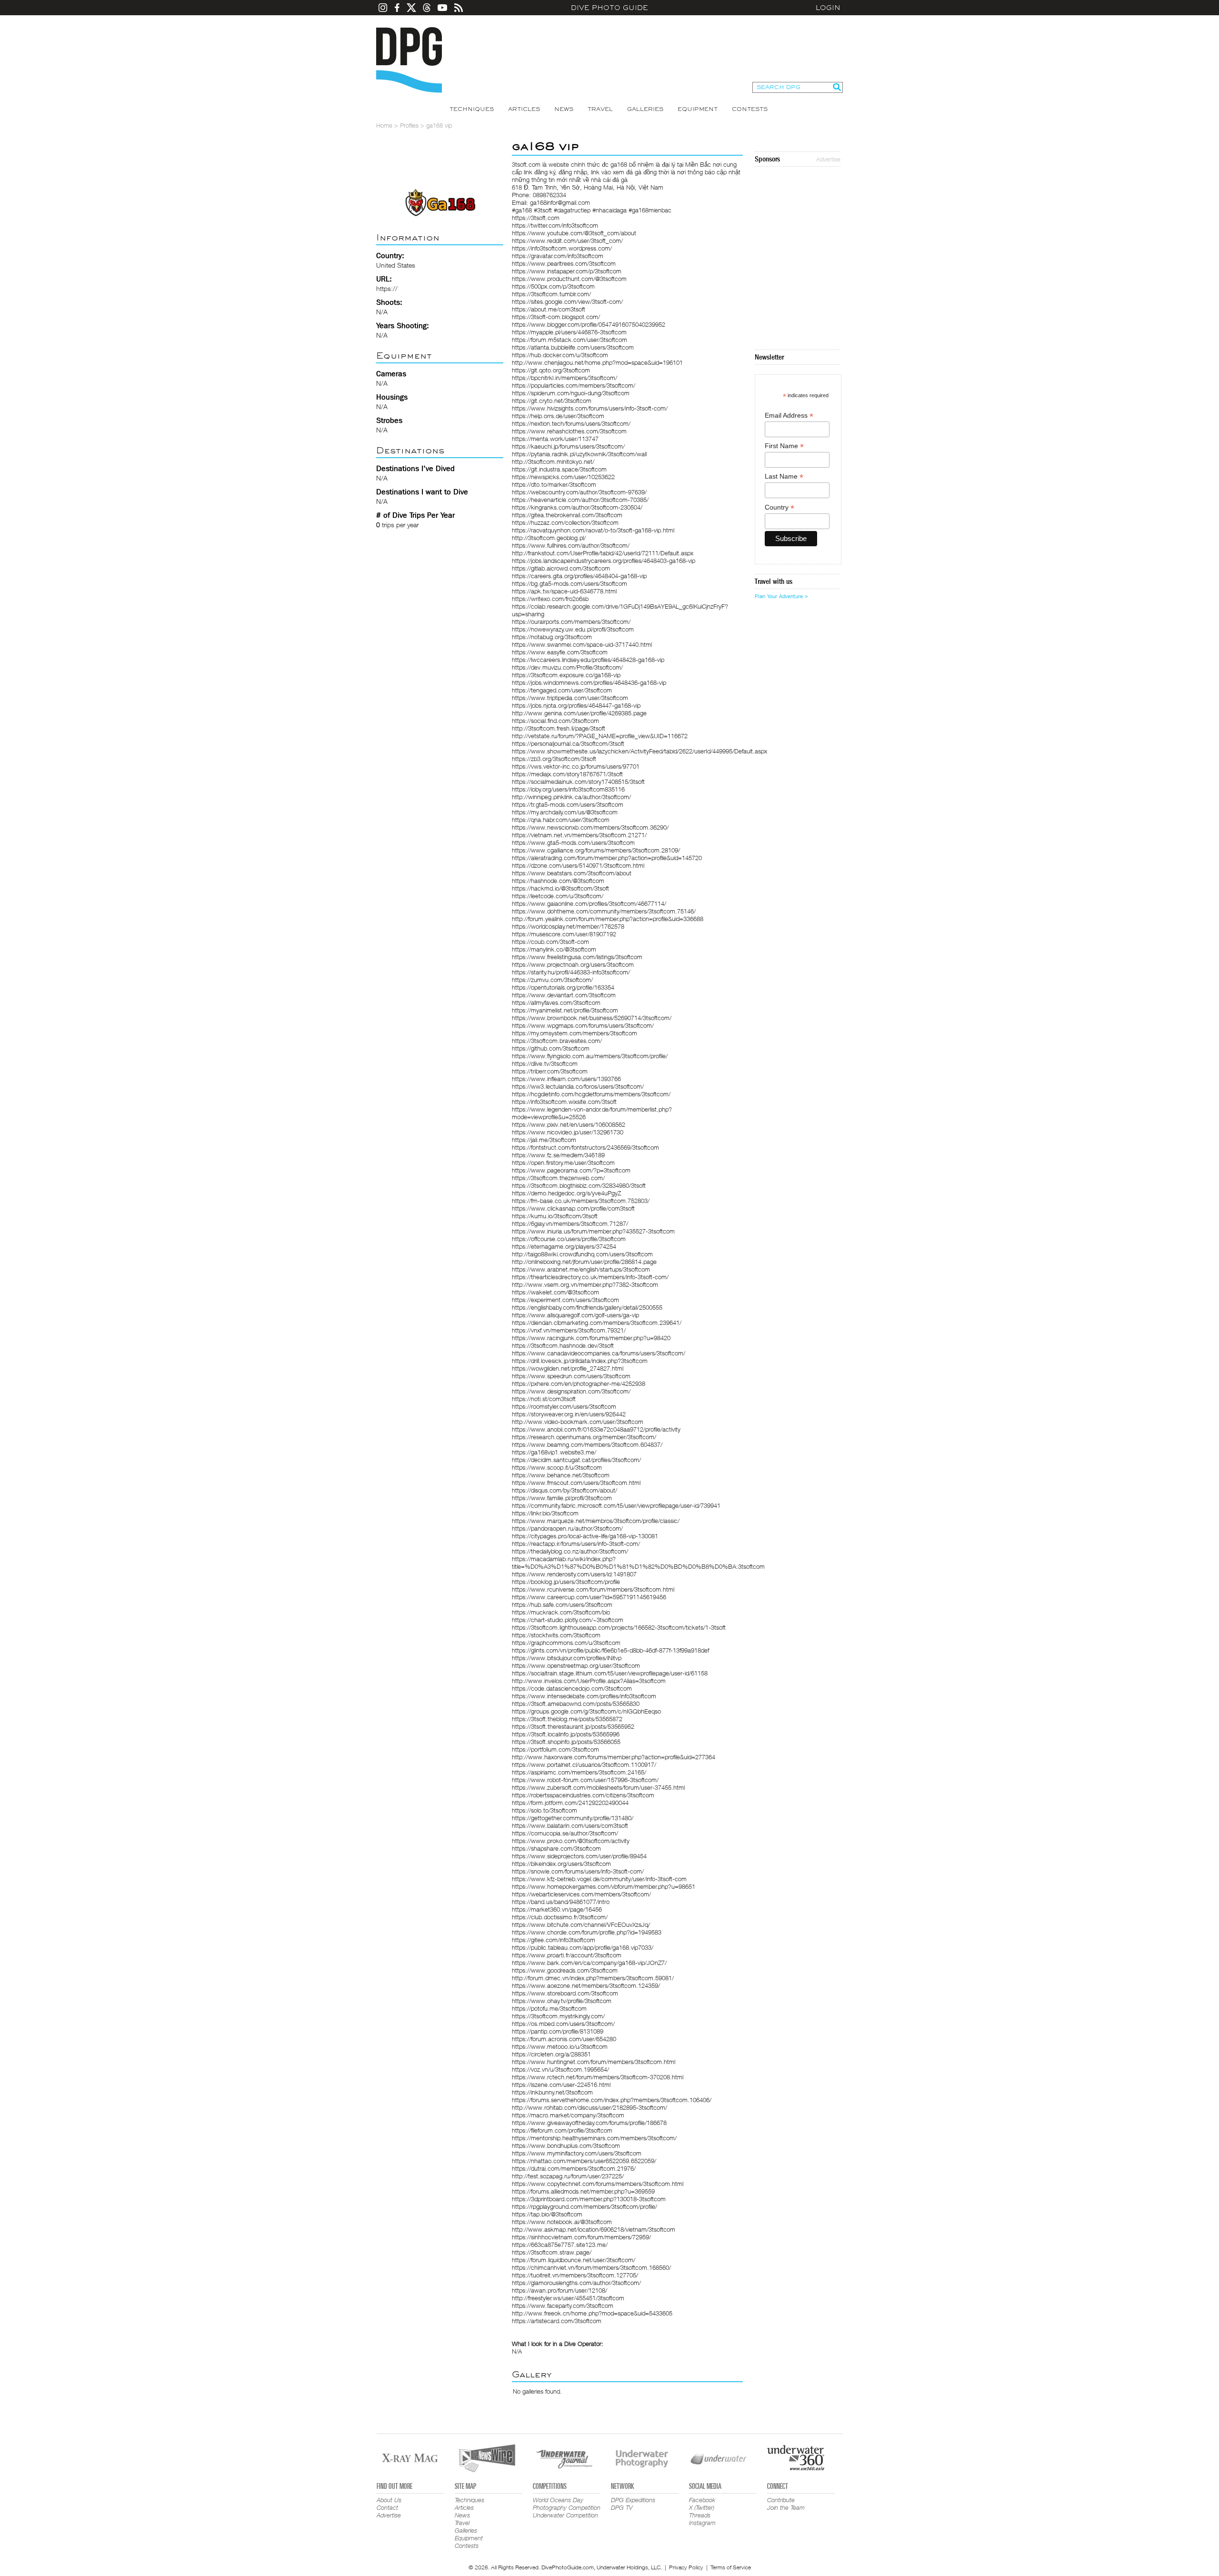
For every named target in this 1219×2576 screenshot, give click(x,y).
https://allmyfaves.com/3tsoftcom (556, 1002)
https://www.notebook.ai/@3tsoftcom (562, 2222)
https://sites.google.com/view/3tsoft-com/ (567, 301)
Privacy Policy (686, 2567)
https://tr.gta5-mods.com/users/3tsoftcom (568, 804)
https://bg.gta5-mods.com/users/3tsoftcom (570, 583)
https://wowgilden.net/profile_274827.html (568, 1368)
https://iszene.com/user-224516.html (561, 2085)
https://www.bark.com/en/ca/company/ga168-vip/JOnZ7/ (589, 1963)
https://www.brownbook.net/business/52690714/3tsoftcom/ (592, 1018)
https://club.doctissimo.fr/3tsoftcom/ (560, 1917)
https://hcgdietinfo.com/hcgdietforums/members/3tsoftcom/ (591, 1094)
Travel (600, 109)
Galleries (645, 109)
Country (779, 507)
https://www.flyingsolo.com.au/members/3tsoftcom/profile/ (590, 1056)
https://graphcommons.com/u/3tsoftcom (566, 1643)
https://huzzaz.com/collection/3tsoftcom (565, 522)
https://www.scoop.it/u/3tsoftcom (557, 1467)
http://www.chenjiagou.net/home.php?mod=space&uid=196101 (597, 362)
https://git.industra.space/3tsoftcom (559, 469)
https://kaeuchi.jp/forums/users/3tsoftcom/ (568, 446)
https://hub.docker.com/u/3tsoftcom (560, 355)
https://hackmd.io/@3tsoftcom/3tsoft (560, 888)
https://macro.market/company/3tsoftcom (568, 2115)
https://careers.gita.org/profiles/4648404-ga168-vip (579, 576)
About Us (389, 2500)
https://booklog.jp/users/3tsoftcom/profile (566, 1582)
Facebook (702, 2500)
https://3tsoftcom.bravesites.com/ (557, 1041)
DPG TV (622, 2507)
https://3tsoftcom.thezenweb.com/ (558, 1178)
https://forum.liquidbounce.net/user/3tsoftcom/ (574, 2260)
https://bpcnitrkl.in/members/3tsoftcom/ (565, 378)
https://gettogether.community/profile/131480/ (573, 1818)
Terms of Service (731, 2567)
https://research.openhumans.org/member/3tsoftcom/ (584, 1437)
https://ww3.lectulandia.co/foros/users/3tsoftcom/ (578, 1086)
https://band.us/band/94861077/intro (561, 1902)
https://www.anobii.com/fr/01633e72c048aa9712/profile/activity (596, 1429)
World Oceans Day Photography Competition (567, 2504)
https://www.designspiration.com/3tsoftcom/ (571, 1391)
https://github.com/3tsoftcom (551, 1048)
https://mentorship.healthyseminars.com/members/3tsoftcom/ (594, 2138)
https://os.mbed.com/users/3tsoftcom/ (563, 2024)
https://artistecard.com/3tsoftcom (557, 2321)
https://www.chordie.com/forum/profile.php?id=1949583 (587, 1932)
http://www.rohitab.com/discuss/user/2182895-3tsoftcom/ (590, 2107)
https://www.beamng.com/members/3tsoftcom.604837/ (587, 1444)
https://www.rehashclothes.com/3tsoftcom (569, 431)
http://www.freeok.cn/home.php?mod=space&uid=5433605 (592, 2313)
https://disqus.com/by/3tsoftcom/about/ (565, 1490)
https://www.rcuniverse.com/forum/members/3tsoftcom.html (593, 1589)
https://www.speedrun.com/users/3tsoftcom (571, 1376)
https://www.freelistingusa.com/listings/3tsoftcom (577, 957)
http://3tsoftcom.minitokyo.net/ (553, 461)
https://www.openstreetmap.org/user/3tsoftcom (576, 1665)
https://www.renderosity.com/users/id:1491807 (574, 1574)
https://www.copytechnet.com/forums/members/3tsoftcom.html (598, 2184)
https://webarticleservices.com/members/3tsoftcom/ (581, 1894)
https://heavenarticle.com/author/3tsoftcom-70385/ (580, 500)
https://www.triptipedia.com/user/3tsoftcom (570, 698)
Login (828, 8)
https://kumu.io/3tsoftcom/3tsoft (555, 1216)
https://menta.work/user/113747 (555, 439)
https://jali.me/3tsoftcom (544, 1140)
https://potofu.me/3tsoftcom (549, 2008)
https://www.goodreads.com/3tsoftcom (565, 1970)
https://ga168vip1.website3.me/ (554, 1452)
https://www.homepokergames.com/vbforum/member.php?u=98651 (604, 1886)
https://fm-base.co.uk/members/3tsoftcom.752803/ (581, 1201)
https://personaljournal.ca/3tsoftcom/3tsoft (568, 743)
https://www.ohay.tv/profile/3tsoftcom (562, 2001)
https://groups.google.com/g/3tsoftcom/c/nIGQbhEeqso (586, 1711)
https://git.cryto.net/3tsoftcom (552, 401)
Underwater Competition (565, 2515)
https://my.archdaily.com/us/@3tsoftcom (565, 812)
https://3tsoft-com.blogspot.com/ (556, 317)
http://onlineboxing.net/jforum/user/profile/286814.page (584, 1262)
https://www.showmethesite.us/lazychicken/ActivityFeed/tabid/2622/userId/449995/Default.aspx (639, 751)
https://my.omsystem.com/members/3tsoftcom (575, 1033)
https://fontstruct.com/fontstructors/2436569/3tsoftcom (585, 1147)
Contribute (781, 2500)
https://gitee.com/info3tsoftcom (554, 1940)
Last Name (784, 476)
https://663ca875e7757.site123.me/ (560, 2245)
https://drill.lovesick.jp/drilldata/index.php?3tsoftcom (580, 1361)
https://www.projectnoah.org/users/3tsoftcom (573, 964)
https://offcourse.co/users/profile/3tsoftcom (569, 1239)
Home (384, 125)
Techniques (472, 109)
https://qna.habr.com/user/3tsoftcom (561, 820)
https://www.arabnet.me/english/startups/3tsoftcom (581, 1269)
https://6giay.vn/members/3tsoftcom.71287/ (570, 1223)
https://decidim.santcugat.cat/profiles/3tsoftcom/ (576, 1460)
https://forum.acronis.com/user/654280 (564, 2039)
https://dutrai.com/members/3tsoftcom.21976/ (574, 2168)
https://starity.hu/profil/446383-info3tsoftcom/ (571, 972)
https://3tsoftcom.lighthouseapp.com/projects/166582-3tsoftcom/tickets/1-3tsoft (619, 1627)
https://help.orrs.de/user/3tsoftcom (558, 416)
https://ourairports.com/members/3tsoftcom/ (571, 621)
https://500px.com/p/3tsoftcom (553, 286)
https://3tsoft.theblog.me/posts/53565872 (567, 1719)
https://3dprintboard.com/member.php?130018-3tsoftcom (589, 2199)
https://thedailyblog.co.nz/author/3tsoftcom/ (570, 1551)
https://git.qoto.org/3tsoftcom (551, 370)
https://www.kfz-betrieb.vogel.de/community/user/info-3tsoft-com (599, 1879)
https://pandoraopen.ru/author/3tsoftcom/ (567, 1528)
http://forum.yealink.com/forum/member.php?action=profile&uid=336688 (608, 919)
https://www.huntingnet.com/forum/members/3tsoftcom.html (594, 2062)
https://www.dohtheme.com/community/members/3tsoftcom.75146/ (604, 911)
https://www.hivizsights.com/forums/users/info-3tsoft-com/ (590, 408)
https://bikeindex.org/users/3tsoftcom (561, 1864)
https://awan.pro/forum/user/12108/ (560, 2290)
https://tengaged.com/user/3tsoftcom (562, 690)
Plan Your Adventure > (781, 596)
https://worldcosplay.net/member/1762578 (568, 926)
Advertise (828, 159)
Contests (750, 109)
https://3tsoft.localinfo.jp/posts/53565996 (566, 1734)
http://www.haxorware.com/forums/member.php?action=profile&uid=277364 (614, 1757)
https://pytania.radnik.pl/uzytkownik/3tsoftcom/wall (579, 454)
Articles (524, 109)
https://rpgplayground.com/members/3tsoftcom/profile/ (585, 2206)
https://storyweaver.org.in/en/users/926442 (569, 1414)
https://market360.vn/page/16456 (557, 1909)
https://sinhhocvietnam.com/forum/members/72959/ (581, 2237)
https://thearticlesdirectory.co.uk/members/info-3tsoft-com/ (590, 1277)
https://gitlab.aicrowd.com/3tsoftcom (561, 568)
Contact (387, 2507)
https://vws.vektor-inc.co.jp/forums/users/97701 (576, 766)
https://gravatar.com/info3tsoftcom (558, 256)
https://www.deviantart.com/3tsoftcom (564, 995)
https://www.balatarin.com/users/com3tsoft (570, 1825)
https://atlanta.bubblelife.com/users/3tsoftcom (573, 347)
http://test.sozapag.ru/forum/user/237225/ (568, 2176)
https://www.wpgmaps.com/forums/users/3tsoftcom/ (583, 1025)
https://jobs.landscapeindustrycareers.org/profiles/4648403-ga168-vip (604, 561)
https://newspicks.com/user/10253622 (563, 477)
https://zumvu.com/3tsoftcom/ (552, 980)
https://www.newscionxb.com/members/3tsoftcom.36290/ (590, 827)
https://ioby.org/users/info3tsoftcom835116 (568, 789)
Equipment (698, 109)
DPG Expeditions (633, 2500)
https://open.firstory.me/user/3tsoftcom (563, 1163)
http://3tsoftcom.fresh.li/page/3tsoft (559, 728)
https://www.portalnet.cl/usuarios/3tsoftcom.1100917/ (584, 1764)
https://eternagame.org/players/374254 (564, 1246)
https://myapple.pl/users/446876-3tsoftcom (569, 332)
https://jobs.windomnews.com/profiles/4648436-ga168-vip (589, 682)
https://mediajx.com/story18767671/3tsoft (567, 774)
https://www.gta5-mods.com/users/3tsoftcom (573, 842)
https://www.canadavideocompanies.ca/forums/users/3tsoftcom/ (599, 1353)
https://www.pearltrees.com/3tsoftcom (564, 263)
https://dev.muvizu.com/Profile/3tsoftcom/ (567, 667)
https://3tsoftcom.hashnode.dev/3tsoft (563, 1345)
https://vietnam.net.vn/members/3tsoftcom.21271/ (579, 835)
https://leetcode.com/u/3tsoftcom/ (558, 896)
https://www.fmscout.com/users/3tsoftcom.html (576, 1483)
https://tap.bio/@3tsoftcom (547, 2214)
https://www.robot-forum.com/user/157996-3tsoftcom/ (585, 1780)
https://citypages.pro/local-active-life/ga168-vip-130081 (585, 1536)
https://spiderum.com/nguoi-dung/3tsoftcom (571, 393)
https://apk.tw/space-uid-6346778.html (564, 591)
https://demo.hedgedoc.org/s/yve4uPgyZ (566, 1193)
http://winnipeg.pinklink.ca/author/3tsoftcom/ (571, 797)
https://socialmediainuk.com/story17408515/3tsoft (578, 782)
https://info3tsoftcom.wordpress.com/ (562, 248)
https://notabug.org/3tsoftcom (552, 637)
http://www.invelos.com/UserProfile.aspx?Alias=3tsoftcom (589, 1681)
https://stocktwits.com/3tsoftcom (556, 1635)
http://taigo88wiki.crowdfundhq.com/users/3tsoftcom (582, 1254)
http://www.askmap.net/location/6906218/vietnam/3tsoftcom (594, 2229)
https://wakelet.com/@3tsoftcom (555, 1292)
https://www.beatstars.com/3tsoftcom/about (572, 873)
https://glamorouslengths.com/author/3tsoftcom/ (576, 2283)
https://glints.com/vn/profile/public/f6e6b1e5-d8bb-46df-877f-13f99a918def (610, 1650)
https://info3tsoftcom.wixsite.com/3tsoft (564, 1102)
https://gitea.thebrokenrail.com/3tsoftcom (567, 515)
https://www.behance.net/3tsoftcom (561, 1475)
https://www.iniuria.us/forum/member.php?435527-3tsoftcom (593, 1231)
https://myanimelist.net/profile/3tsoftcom (565, 1010)
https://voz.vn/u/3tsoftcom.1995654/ (560, 2069)
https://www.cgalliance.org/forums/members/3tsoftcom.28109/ (596, 850)
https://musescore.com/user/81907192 (564, 934)
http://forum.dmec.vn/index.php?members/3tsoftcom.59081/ (593, 1978)
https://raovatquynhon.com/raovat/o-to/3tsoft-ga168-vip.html (593, 530)
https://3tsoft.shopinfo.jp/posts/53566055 (566, 1742)
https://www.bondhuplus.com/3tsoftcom (566, 2145)
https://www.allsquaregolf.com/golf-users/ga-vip (575, 1315)
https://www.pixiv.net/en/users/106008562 (569, 1124)
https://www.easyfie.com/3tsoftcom (560, 652)
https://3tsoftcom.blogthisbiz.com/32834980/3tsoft (579, 1185)
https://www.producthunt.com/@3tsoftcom (569, 279)
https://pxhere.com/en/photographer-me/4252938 (579, 1383)
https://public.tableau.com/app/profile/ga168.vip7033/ (583, 1947)
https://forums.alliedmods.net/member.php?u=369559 (583, 2191)
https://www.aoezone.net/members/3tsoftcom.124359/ (586, 1985)
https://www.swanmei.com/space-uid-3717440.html (582, 644)
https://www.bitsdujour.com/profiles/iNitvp (567, 1658)
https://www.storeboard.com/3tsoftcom (565, 1993)
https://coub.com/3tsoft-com (550, 942)
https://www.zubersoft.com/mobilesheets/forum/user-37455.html (598, 1787)
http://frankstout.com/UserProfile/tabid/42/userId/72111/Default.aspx (603, 553)
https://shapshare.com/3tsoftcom (556, 1848)
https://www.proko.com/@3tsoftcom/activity (571, 1841)
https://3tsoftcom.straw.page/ (552, 2252)
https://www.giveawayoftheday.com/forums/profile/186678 (589, 2123)
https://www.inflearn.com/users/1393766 (566, 1079)
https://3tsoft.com (536, 218)
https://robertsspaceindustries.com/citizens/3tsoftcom (583, 1795)
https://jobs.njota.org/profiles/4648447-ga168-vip (576, 705)
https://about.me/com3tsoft (549, 309)
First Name (784, 446)
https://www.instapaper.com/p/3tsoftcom (567, 271)
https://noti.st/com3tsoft (544, 1399)
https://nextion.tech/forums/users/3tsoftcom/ (571, 423)
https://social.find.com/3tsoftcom (555, 721)
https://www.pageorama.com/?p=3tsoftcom (571, 1170)
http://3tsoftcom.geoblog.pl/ (549, 538)
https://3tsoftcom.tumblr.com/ (551, 294)
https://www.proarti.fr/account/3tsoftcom (567, 1955)
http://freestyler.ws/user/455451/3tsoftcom (568, 2298)
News (564, 109)
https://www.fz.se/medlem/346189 (558, 1155)
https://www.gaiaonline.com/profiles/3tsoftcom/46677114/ (589, 903)
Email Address (789, 416)
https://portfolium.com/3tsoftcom (555, 1749)
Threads (700, 2515)
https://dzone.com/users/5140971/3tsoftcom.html (578, 865)
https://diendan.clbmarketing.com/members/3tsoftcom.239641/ (597, 1323)
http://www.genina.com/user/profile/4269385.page (579, 713)
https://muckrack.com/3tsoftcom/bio (561, 1612)
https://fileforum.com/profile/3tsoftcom (562, 2130)
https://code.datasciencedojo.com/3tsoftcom (572, 1688)
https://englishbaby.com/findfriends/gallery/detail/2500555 (587, 1307)
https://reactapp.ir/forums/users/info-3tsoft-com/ (576, 1544)
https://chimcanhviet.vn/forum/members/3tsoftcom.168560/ (591, 2267)
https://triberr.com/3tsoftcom (550, 1071)
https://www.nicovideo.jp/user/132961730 (568, 1132)
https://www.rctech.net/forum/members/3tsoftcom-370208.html (598, 2077)
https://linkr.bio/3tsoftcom (545, 1513)
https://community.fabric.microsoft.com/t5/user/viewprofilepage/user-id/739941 (616, 1505)
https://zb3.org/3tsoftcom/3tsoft (554, 759)
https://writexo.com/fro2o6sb (550, 599)
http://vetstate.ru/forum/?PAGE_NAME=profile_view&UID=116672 (600, 736)
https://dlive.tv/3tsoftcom (545, 1063)
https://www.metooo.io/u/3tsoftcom (560, 2046)
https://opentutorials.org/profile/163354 (563, 987)
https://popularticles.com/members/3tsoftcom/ (574, 385)
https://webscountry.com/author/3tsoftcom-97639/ (579, 492)
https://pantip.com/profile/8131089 (558, 2031)
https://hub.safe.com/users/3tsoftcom (562, 1604)
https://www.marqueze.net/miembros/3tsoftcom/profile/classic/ (596, 1521)
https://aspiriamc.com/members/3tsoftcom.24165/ (579, 1772)
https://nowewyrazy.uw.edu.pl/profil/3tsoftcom (573, 629)
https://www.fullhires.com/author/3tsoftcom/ (571, 545)
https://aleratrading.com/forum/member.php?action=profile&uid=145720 (607, 858)
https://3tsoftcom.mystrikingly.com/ (558, 2016)
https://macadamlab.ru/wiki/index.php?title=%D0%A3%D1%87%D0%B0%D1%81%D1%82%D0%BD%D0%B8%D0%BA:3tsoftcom (638, 1563)
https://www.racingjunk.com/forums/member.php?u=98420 (591, 1338)
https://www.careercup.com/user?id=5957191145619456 (589, 1597)
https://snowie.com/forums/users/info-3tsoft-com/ (578, 1871)
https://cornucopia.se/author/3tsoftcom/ (565, 1833)
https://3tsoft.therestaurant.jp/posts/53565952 (573, 1726)
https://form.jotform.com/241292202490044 (570, 1803)
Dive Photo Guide (609, 8)
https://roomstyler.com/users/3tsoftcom (564, 1406)
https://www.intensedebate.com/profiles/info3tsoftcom (584, 1696)
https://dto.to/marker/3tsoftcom (554, 484)
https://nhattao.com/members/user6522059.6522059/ (584, 2161)
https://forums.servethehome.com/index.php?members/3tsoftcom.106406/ (612, 2100)
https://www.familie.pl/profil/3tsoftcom (562, 1498)
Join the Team (786, 2507)
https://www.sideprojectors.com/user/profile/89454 (579, 1856)
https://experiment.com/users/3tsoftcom (565, 1300)
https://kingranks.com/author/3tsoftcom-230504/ (577, 507)
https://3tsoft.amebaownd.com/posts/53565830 (576, 1704)
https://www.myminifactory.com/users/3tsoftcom (577, 2153)
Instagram (702, 2523)
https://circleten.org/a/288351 (551, 2054)
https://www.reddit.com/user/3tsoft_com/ (567, 241)
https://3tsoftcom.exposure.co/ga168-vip (566, 675)
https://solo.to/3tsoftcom (545, 1810)
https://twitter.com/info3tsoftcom (555, 225)
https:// (387, 288)
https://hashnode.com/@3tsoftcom (558, 881)
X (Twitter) (702, 2507)
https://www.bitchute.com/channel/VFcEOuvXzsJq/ (581, 1924)
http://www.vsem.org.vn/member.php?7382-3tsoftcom (585, 1284)
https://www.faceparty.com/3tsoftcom (563, 2305)
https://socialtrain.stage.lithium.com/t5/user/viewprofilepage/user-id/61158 (610, 1673)
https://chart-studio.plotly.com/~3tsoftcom (568, 1620)
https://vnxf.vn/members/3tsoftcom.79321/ (569, 1330)
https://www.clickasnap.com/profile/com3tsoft (573, 1208)
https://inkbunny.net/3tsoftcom (552, 2092)
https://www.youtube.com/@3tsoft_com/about (574, 233)
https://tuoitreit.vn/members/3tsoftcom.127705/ (575, 2275)
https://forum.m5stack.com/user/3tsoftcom (570, 340)
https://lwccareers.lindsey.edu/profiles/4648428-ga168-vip (588, 660)
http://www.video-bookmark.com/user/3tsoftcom (578, 1422)
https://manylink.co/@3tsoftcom (554, 949)
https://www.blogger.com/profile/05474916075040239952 (589, 324)
